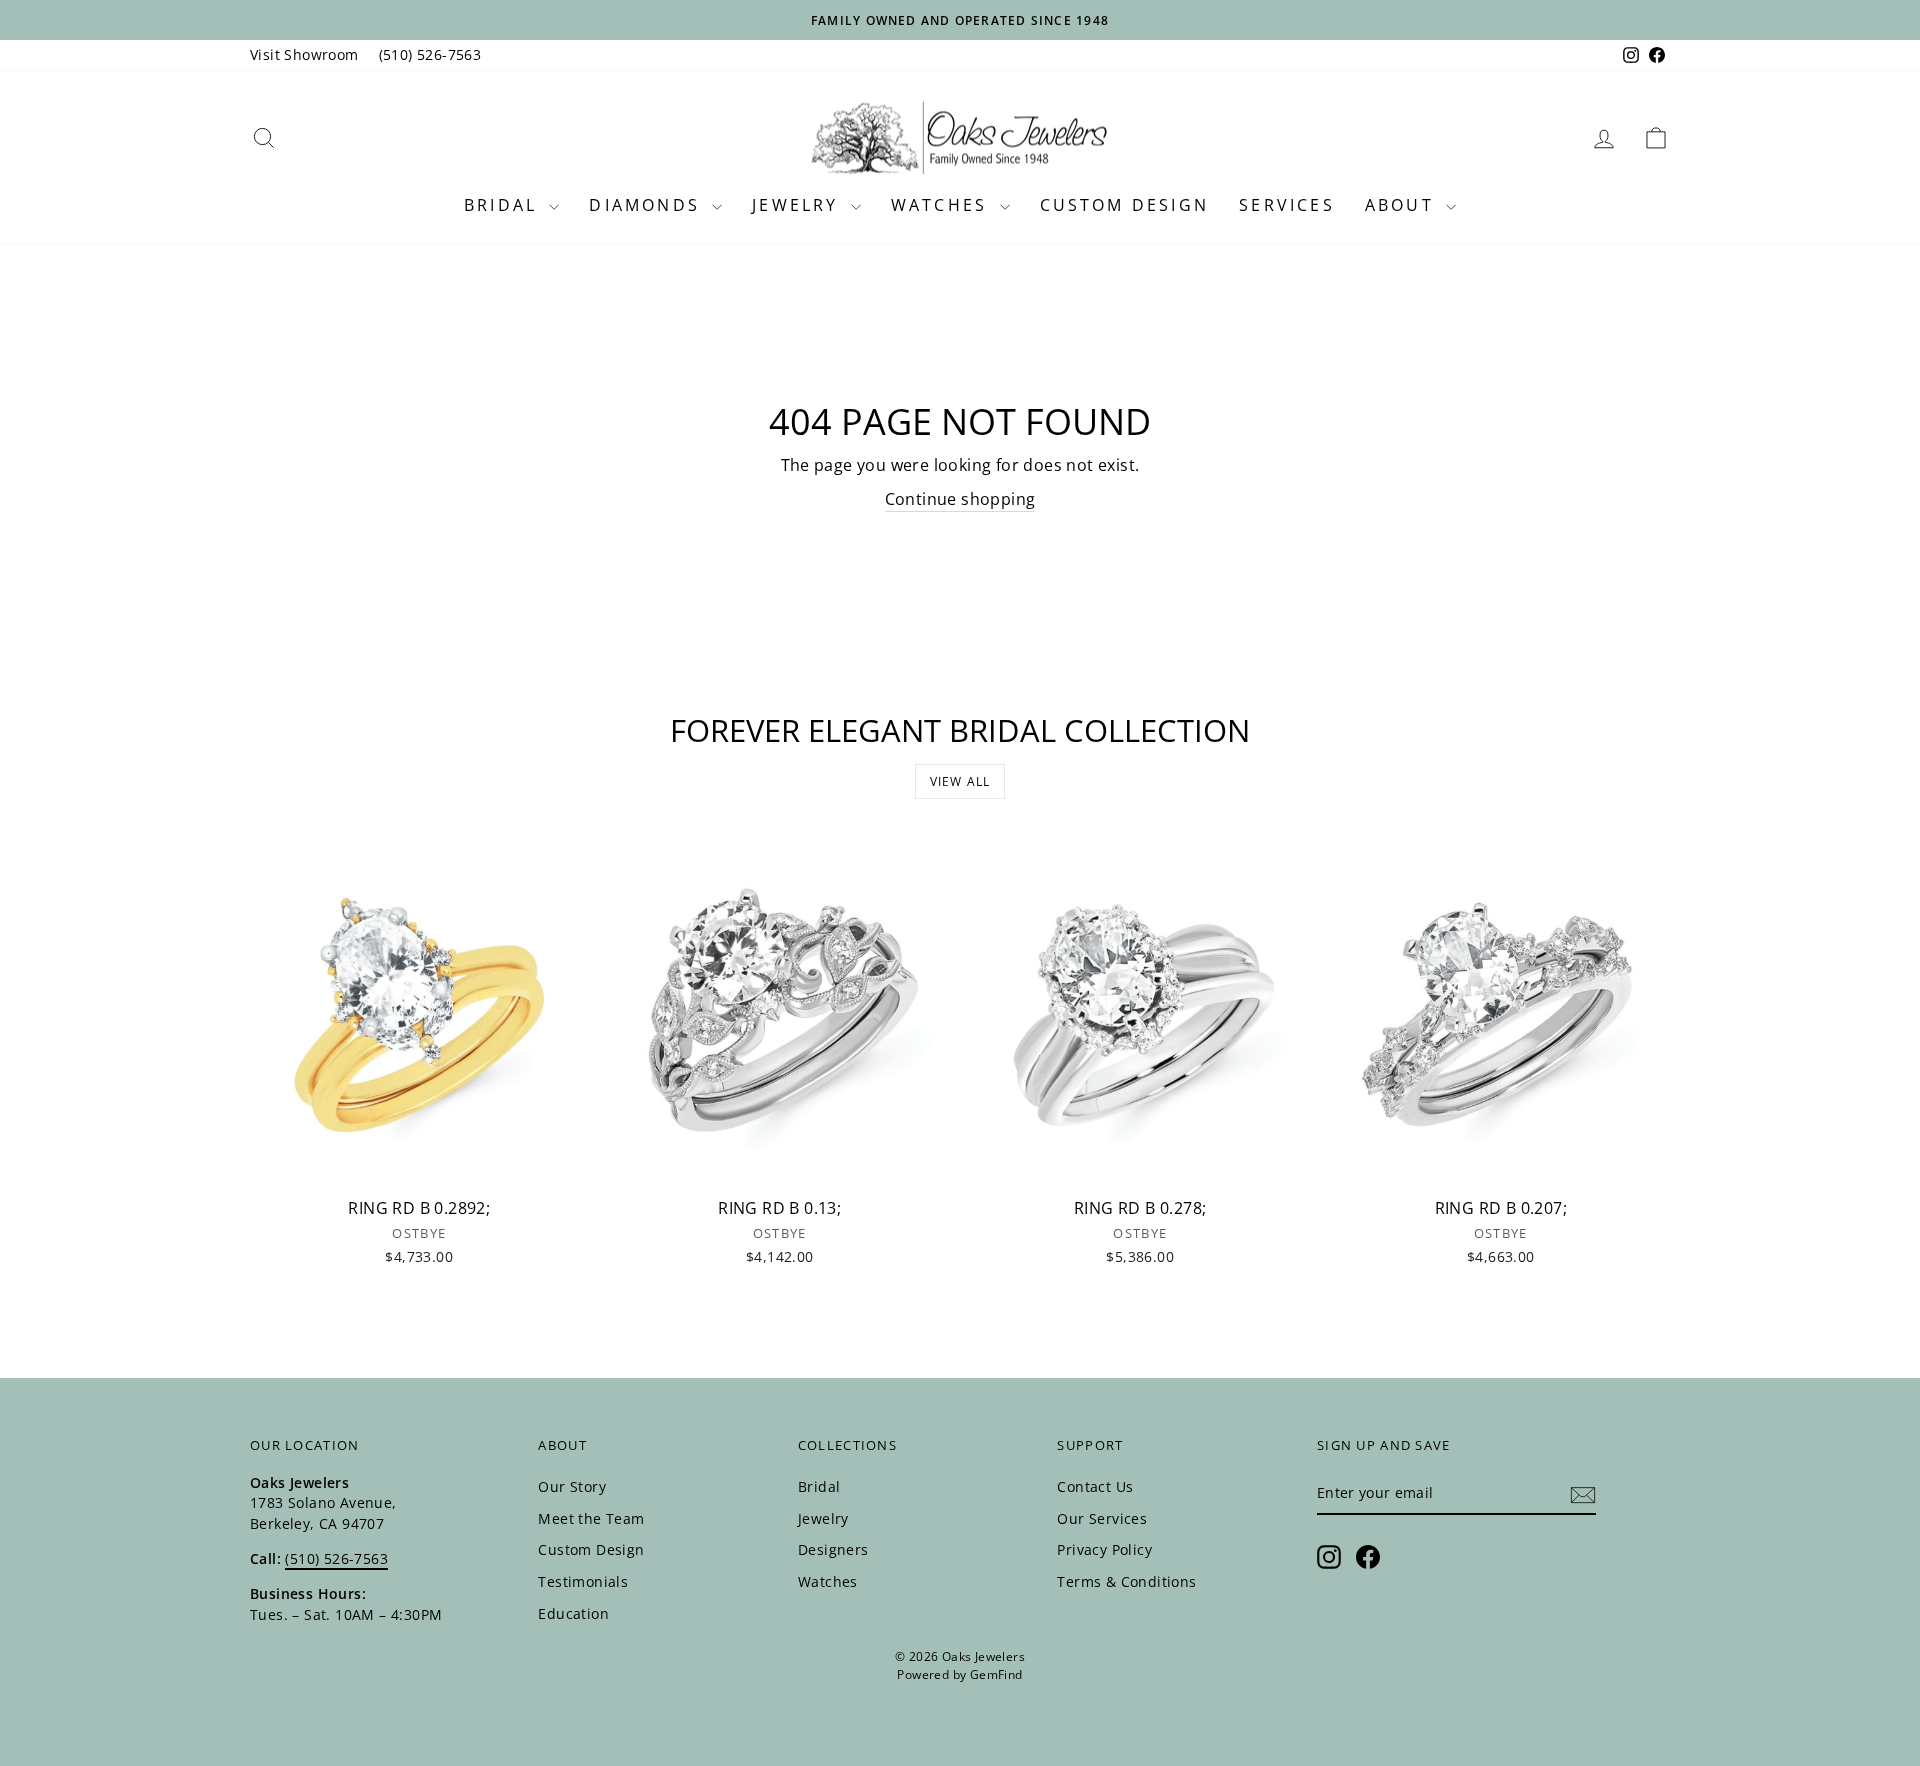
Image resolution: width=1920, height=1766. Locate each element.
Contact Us (1095, 1486)
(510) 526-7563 (430, 54)
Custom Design (1125, 205)
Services (1287, 205)
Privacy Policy (1104, 1549)
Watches (943, 205)
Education (573, 1613)
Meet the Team (591, 1518)
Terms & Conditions (1126, 1581)
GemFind (996, 1674)
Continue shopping (960, 499)
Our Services (1102, 1518)
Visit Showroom (304, 54)
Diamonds (648, 205)
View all (960, 781)
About (1403, 205)
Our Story (572, 1486)
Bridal (504, 205)
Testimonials (583, 1581)
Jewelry (799, 205)
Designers (833, 1549)
